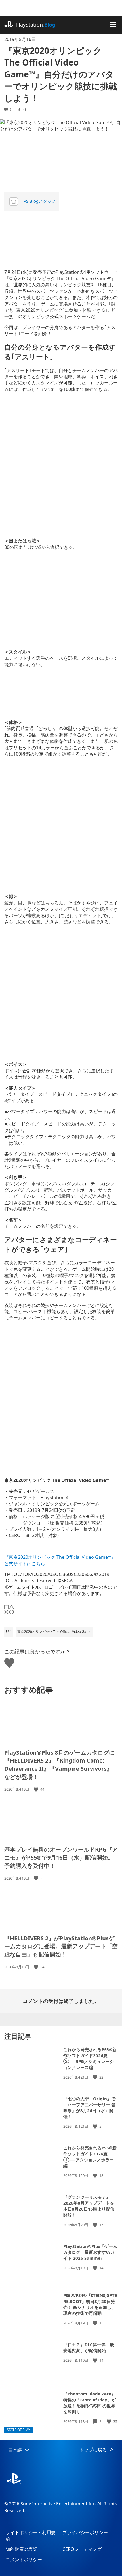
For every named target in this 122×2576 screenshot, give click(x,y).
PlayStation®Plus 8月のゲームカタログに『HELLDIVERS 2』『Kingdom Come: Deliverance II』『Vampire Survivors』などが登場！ (59, 1765)
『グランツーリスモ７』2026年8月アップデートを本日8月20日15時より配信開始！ (89, 2206)
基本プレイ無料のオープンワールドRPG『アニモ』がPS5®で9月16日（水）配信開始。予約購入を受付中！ (61, 1858)
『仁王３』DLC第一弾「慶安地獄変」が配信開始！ (89, 2347)
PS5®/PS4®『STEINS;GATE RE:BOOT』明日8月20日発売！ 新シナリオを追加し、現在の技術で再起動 (90, 2304)
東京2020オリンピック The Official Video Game (54, 1632)
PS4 (9, 1632)
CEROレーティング (82, 2549)
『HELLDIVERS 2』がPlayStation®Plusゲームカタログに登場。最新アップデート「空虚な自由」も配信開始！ (61, 1946)
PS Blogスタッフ (40, 201)
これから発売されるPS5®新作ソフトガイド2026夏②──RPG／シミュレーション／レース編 (90, 2058)
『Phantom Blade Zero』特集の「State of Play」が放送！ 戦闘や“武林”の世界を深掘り (90, 2403)
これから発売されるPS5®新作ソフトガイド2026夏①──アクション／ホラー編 (90, 2157)
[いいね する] (37, 1789)
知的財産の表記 (22, 2549)
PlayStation (35, 25)
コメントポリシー (24, 2560)
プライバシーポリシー (85, 2532)
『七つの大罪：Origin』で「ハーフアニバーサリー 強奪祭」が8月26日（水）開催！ (89, 2108)
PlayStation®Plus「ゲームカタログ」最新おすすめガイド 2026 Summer (90, 2252)
